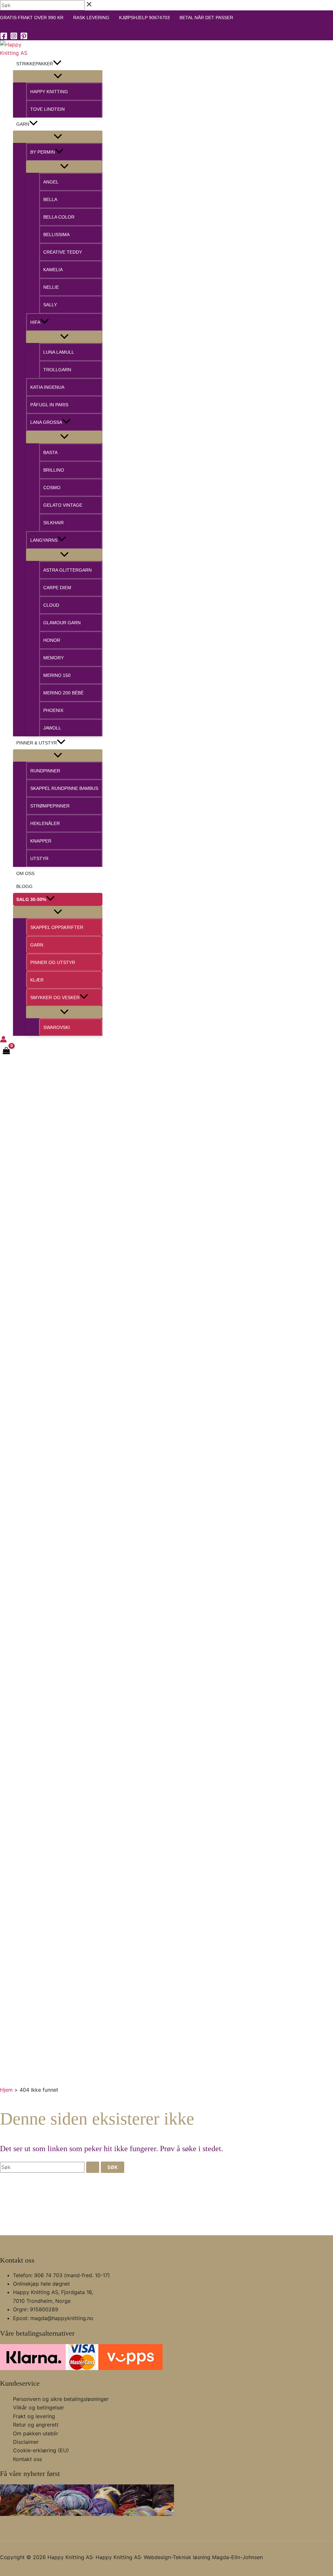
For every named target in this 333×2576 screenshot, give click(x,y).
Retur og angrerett (36, 2425)
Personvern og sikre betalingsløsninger (61, 2399)
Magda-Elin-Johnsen (237, 2557)
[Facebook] (4, 38)
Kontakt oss (27, 2459)
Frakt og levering (34, 2416)
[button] (57, 64)
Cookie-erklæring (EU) (41, 2450)
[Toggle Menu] (58, 76)
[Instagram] (14, 38)
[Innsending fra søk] (93, 2167)
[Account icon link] (3, 1040)
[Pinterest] (24, 38)
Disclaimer (26, 2442)
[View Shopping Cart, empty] (7, 1051)
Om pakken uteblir (36, 2433)
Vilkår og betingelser (39, 2407)
